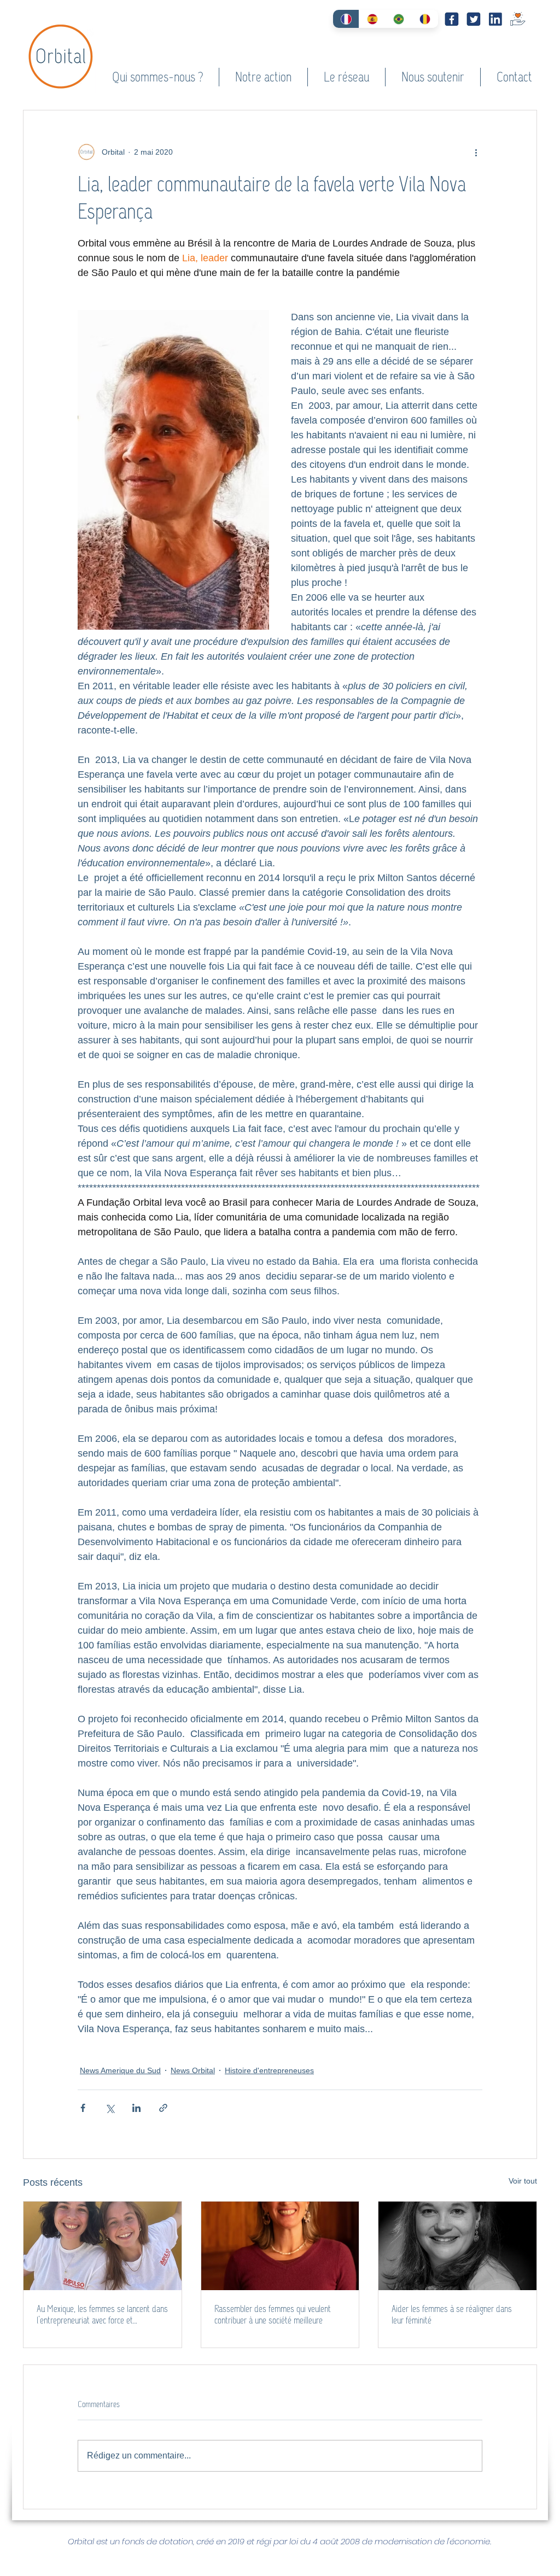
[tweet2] (474, 19)
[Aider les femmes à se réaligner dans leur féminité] (457, 2246)
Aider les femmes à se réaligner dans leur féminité (452, 2315)
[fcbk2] (452, 19)
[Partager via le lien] (163, 2108)
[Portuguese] (399, 19)
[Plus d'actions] (476, 152)
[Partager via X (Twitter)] (110, 2108)
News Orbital (193, 2070)
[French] (346, 19)
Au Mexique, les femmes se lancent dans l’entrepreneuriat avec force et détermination (102, 2315)
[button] (157, 77)
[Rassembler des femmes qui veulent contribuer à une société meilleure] (280, 2246)
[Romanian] (425, 19)
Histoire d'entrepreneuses (269, 2070)
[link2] (495, 19)
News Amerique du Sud (120, 2070)
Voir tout (523, 2181)
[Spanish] (372, 19)
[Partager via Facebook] (83, 2108)
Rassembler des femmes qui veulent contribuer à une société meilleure (273, 2315)
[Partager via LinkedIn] (136, 2108)
